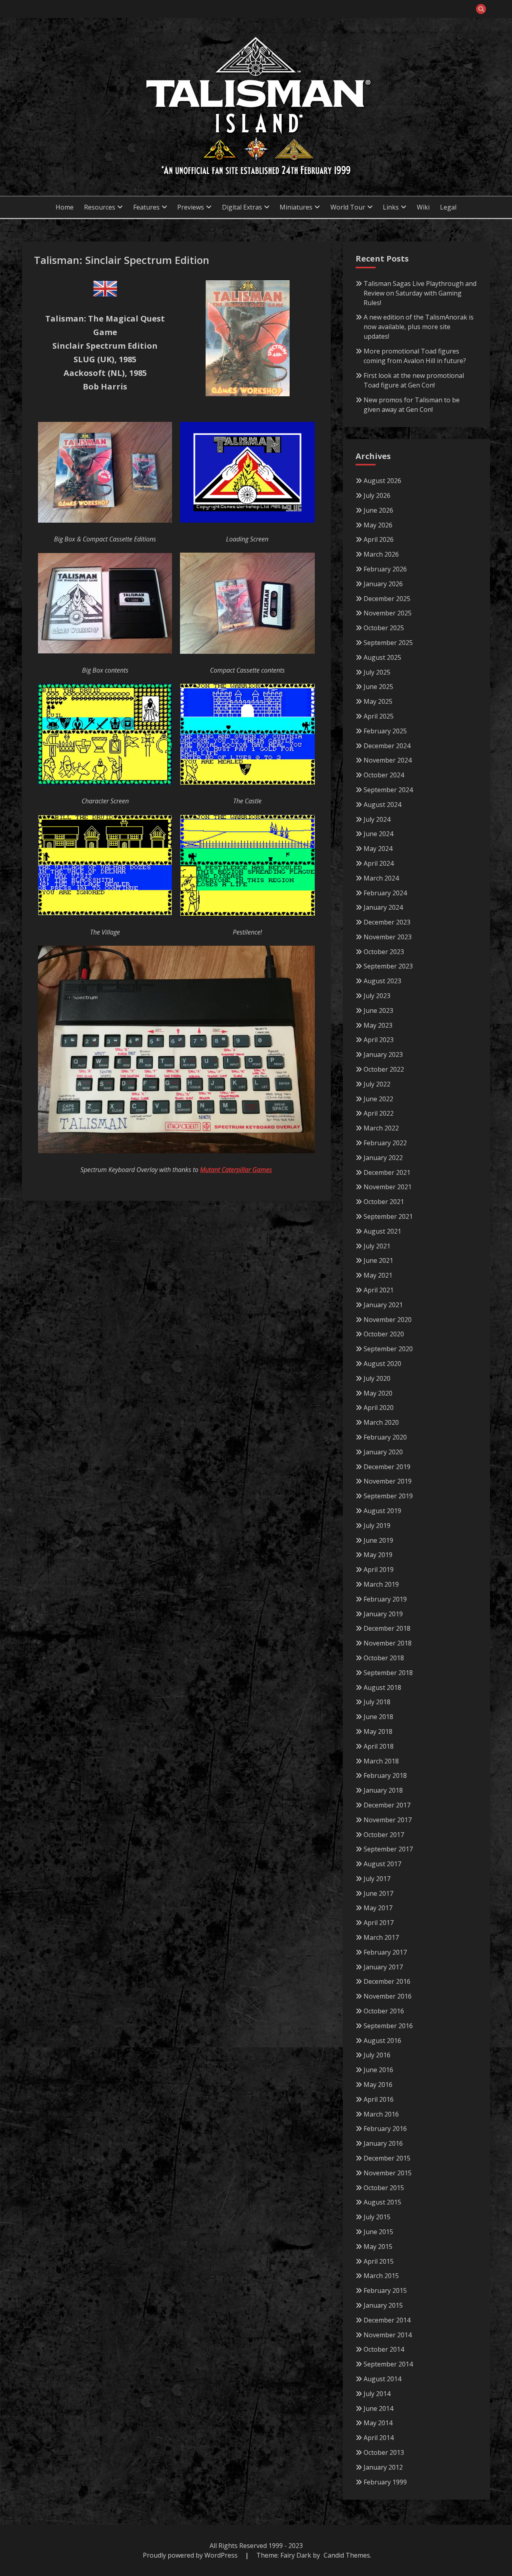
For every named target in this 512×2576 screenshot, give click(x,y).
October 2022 (384, 1069)
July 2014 (377, 2394)
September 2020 (388, 1349)
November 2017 (388, 1820)
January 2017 (383, 1967)
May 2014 (378, 2423)
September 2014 (388, 2364)
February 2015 (385, 2290)
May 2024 (378, 849)
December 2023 (387, 922)
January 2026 (383, 584)
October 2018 (384, 1658)
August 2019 (382, 1511)
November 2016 (388, 1996)
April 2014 (379, 2438)
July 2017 (377, 1879)
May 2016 (378, 2085)
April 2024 (379, 863)
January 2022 (383, 1158)
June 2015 (378, 2232)
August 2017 (382, 1864)
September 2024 (388, 790)
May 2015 (378, 2247)
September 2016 (388, 2026)
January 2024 (383, 907)
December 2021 (387, 1172)
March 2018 (381, 1761)
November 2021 (388, 1187)
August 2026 (382, 481)
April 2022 (379, 1113)
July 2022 (377, 1084)
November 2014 (388, 2335)
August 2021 (382, 1231)
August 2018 (382, 1687)
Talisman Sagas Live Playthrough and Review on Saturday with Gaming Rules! (420, 293)
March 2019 (381, 1584)
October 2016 (384, 2011)
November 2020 (388, 1320)
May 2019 (378, 1555)
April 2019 (379, 1570)
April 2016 (379, 2099)
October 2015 (384, 2188)
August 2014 (382, 2379)
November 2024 (388, 760)
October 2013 (384, 2452)
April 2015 (379, 2261)
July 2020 (377, 1378)
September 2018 (388, 1673)
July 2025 (377, 672)
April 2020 (379, 1408)
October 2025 (384, 628)
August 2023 (382, 981)
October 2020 (384, 1334)
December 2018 (387, 1628)
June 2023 (378, 1010)
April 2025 (379, 716)
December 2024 (387, 746)
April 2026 (379, 539)
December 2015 (387, 2158)
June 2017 (378, 1893)
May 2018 (378, 1731)
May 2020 (378, 1393)
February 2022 (385, 1143)
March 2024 (381, 878)
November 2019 (388, 1481)
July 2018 (377, 1702)
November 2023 (388, 937)
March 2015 (381, 2276)
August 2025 (382, 657)
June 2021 (378, 1260)
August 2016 (382, 2041)
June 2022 (378, 1099)
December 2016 (387, 1981)
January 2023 (383, 1054)
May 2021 (378, 1275)
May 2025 (378, 701)
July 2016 (377, 2055)
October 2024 (384, 775)
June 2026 (378, 510)
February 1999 (385, 2482)
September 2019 (388, 1496)
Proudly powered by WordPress (191, 2555)
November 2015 (388, 2173)
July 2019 (377, 1526)
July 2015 (377, 2217)
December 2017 (387, 1805)
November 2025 (388, 613)
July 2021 (377, 1246)
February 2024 (385, 893)
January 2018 (383, 1790)
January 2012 (383, 2467)
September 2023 (388, 966)
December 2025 (387, 599)
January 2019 (383, 1614)
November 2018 (388, 1643)
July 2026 (377, 495)
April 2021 (379, 1290)
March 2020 (381, 1422)
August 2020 (382, 1364)
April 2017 (379, 1923)
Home (65, 207)
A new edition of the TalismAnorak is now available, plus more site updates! (419, 327)
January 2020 (383, 1452)
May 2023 (378, 1025)
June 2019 (378, 1540)
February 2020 (385, 1437)
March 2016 (381, 2114)
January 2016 (383, 2143)
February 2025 (385, 731)
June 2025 (378, 687)
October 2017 (384, 1835)
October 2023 (384, 952)
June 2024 (378, 834)
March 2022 (381, 1128)
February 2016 (385, 2129)
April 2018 (379, 1746)
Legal (448, 207)
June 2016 (378, 2070)
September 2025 (388, 643)
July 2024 (377, 819)
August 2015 (382, 2202)
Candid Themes (347, 2555)
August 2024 (382, 805)
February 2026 (385, 569)
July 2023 (377, 996)
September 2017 (388, 1849)
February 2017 (385, 1952)
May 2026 (378, 525)
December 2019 (387, 1467)
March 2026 (381, 554)
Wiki (423, 207)
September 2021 (388, 1216)
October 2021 (384, 1202)
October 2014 (384, 2349)
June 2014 (378, 2408)
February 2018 (385, 1775)
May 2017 (378, 1908)
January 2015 (383, 2305)
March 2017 (381, 1937)
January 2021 (383, 1305)
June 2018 (378, 1717)
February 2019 (385, 1599)
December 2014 (387, 2320)
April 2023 (379, 1040)
